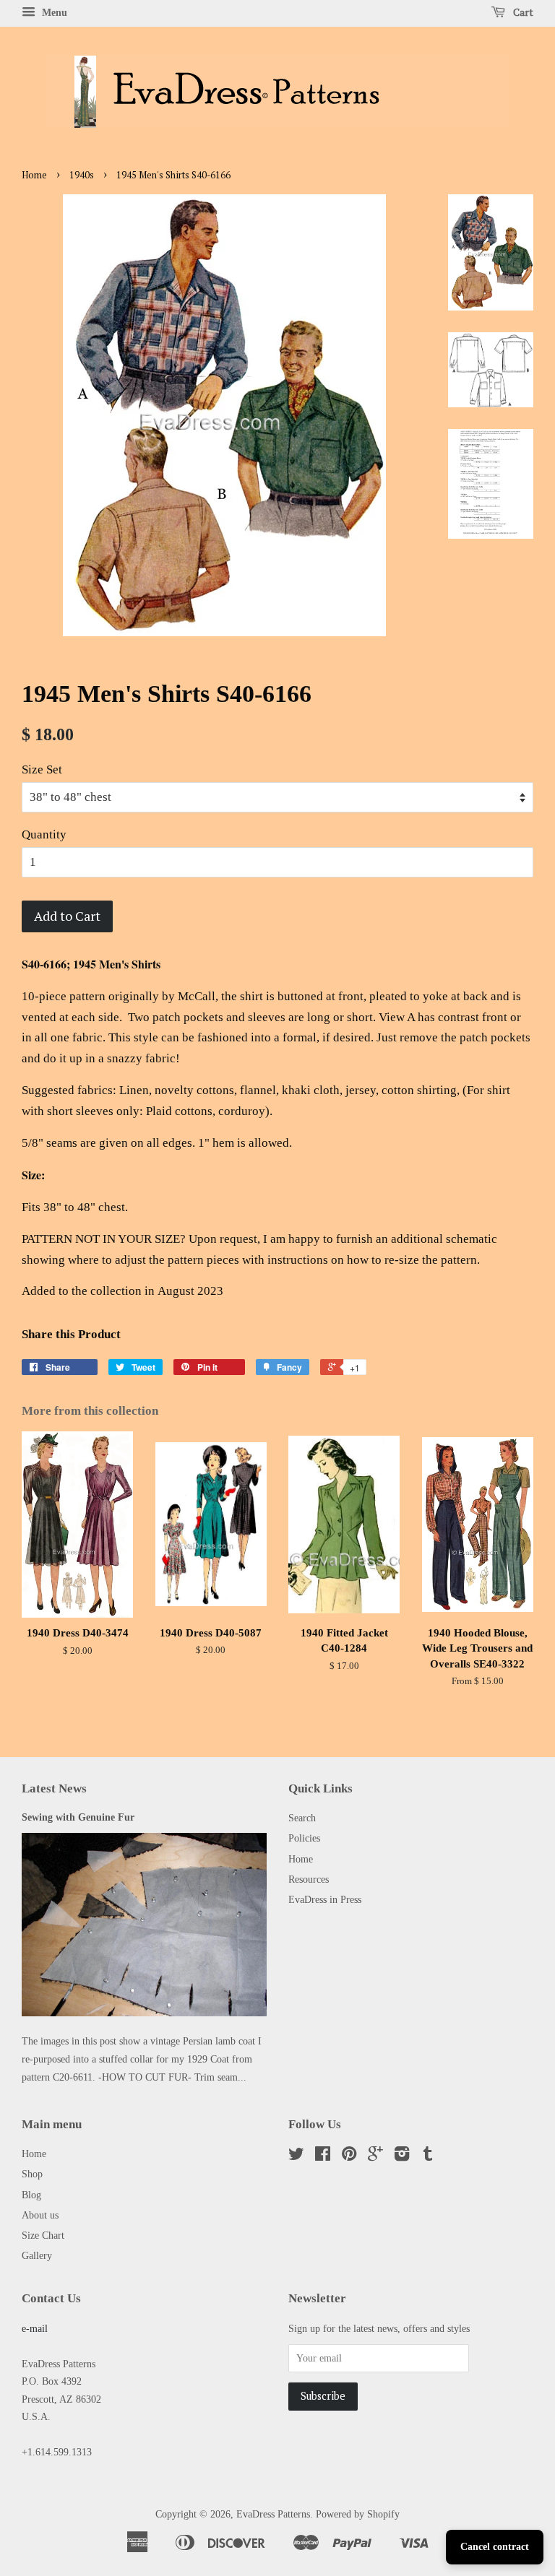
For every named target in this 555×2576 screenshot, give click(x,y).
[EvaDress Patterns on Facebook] (323, 2156)
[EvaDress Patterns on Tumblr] (428, 2156)
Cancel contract (495, 2547)
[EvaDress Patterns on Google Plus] (375, 2156)
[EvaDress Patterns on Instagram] (402, 2156)
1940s (82, 175)
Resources (309, 1879)
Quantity (44, 834)
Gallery (37, 2255)
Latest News (54, 1788)
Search (302, 1818)
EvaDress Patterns (273, 2514)
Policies (304, 1838)
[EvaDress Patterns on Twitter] (296, 2156)
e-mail (35, 2328)
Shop (32, 2174)
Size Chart (43, 2235)
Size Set (42, 769)
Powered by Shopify (358, 2514)
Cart (522, 12)
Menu (53, 13)
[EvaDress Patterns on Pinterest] (349, 2156)
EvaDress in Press (325, 1899)
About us (40, 2215)
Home (34, 175)
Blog (31, 2195)
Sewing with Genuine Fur (78, 1817)
